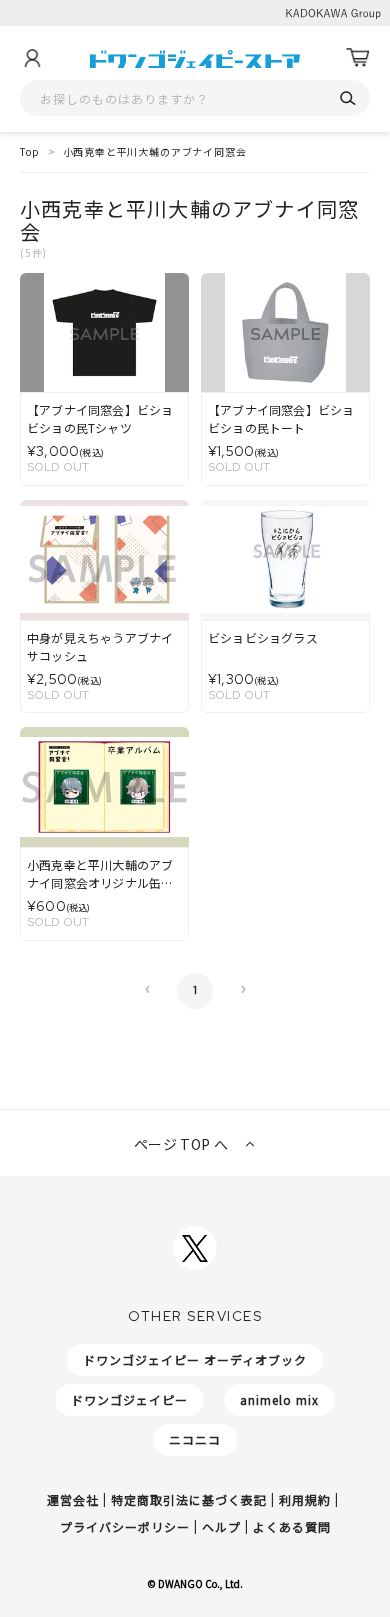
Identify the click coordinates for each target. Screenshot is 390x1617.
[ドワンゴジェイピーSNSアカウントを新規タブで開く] (195, 1248)
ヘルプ (221, 1526)
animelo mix (279, 1399)
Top (30, 151)
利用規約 (305, 1499)
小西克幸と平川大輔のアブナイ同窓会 (155, 151)
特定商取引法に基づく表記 (189, 1499)
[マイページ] (32, 58)
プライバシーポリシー (125, 1526)
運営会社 (73, 1499)
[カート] (358, 58)
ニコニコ (195, 1439)
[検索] (347, 98)
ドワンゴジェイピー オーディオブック (195, 1359)
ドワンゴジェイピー (129, 1399)
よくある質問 (292, 1526)
